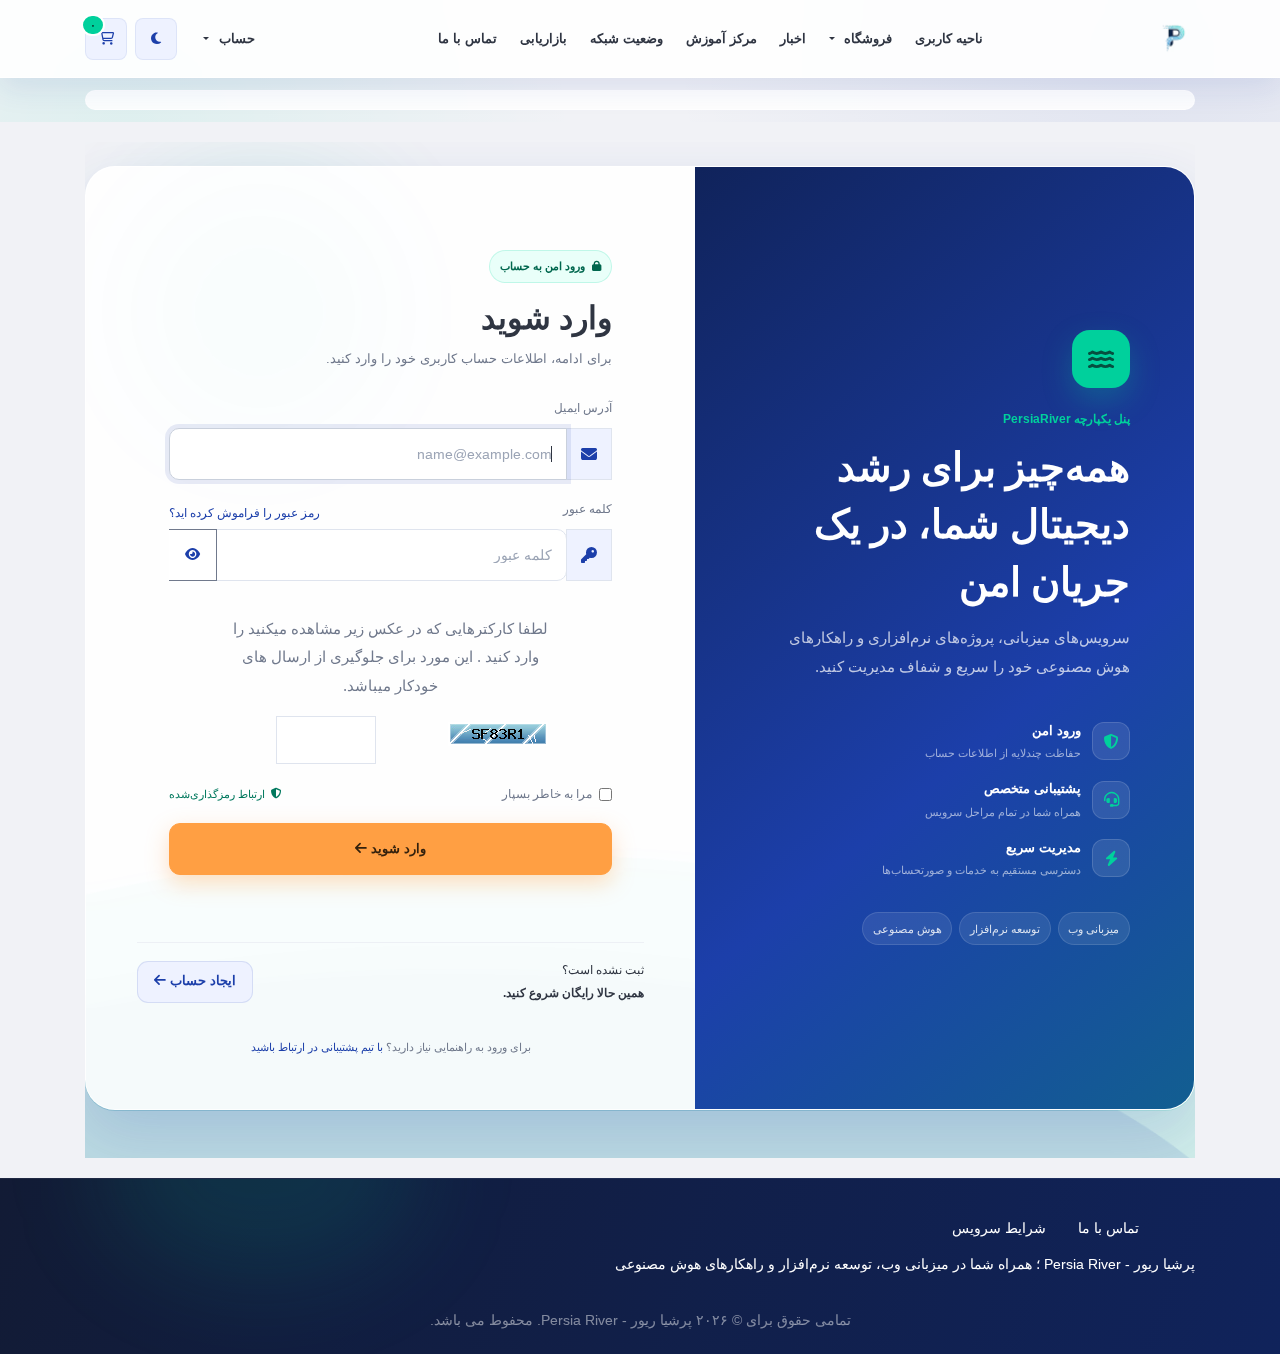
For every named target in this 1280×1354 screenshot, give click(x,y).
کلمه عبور (587, 509)
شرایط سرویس (999, 1228)
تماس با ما (1108, 1228)
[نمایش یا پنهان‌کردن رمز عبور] (193, 555)
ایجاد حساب (201, 980)
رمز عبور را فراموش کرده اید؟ (244, 513)
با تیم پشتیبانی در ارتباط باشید (317, 1047)
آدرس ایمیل (583, 408)
